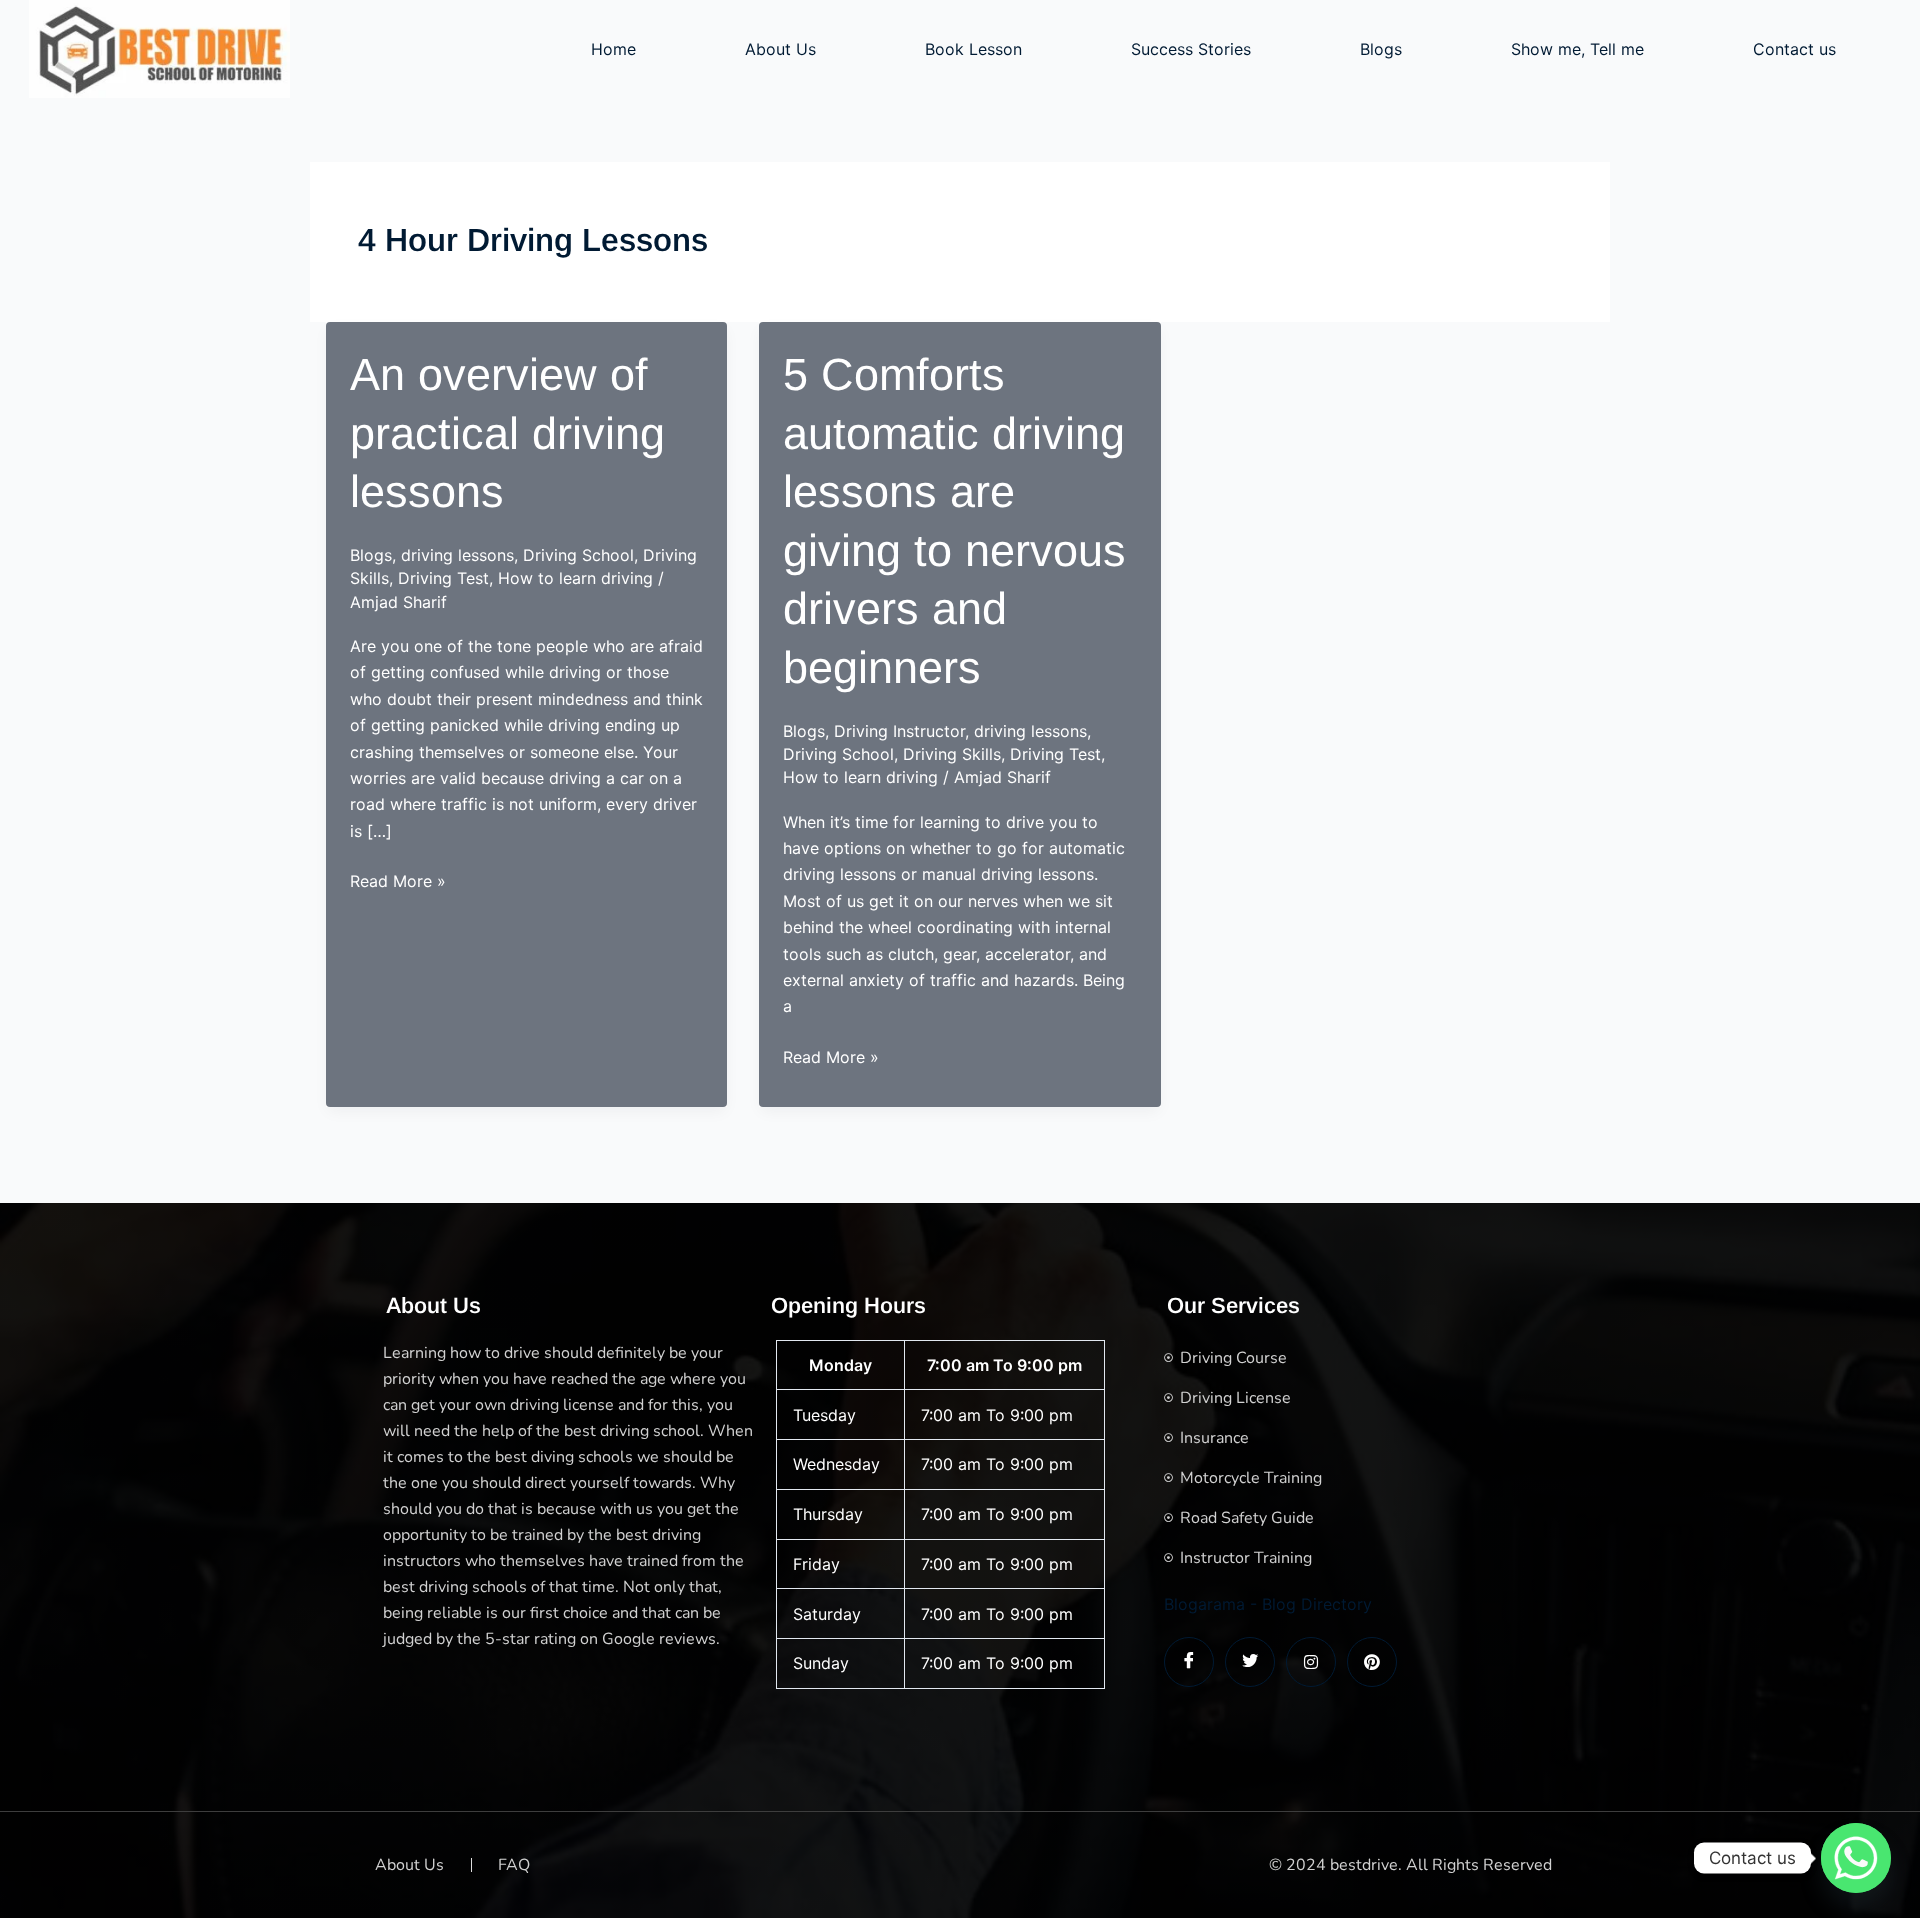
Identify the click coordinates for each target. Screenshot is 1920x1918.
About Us (780, 49)
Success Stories (1191, 49)
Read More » (398, 882)
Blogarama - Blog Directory (1268, 1604)
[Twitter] (1250, 1662)
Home (613, 49)
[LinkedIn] (1311, 1662)
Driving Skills (952, 754)
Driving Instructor (899, 731)
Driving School (578, 555)
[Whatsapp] (1856, 1858)
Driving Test (443, 578)
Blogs (1381, 49)
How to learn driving (575, 578)
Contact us (1794, 49)
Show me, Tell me (1577, 49)
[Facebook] (1189, 1662)
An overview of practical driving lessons (507, 433)
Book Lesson (973, 49)
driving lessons (457, 555)
